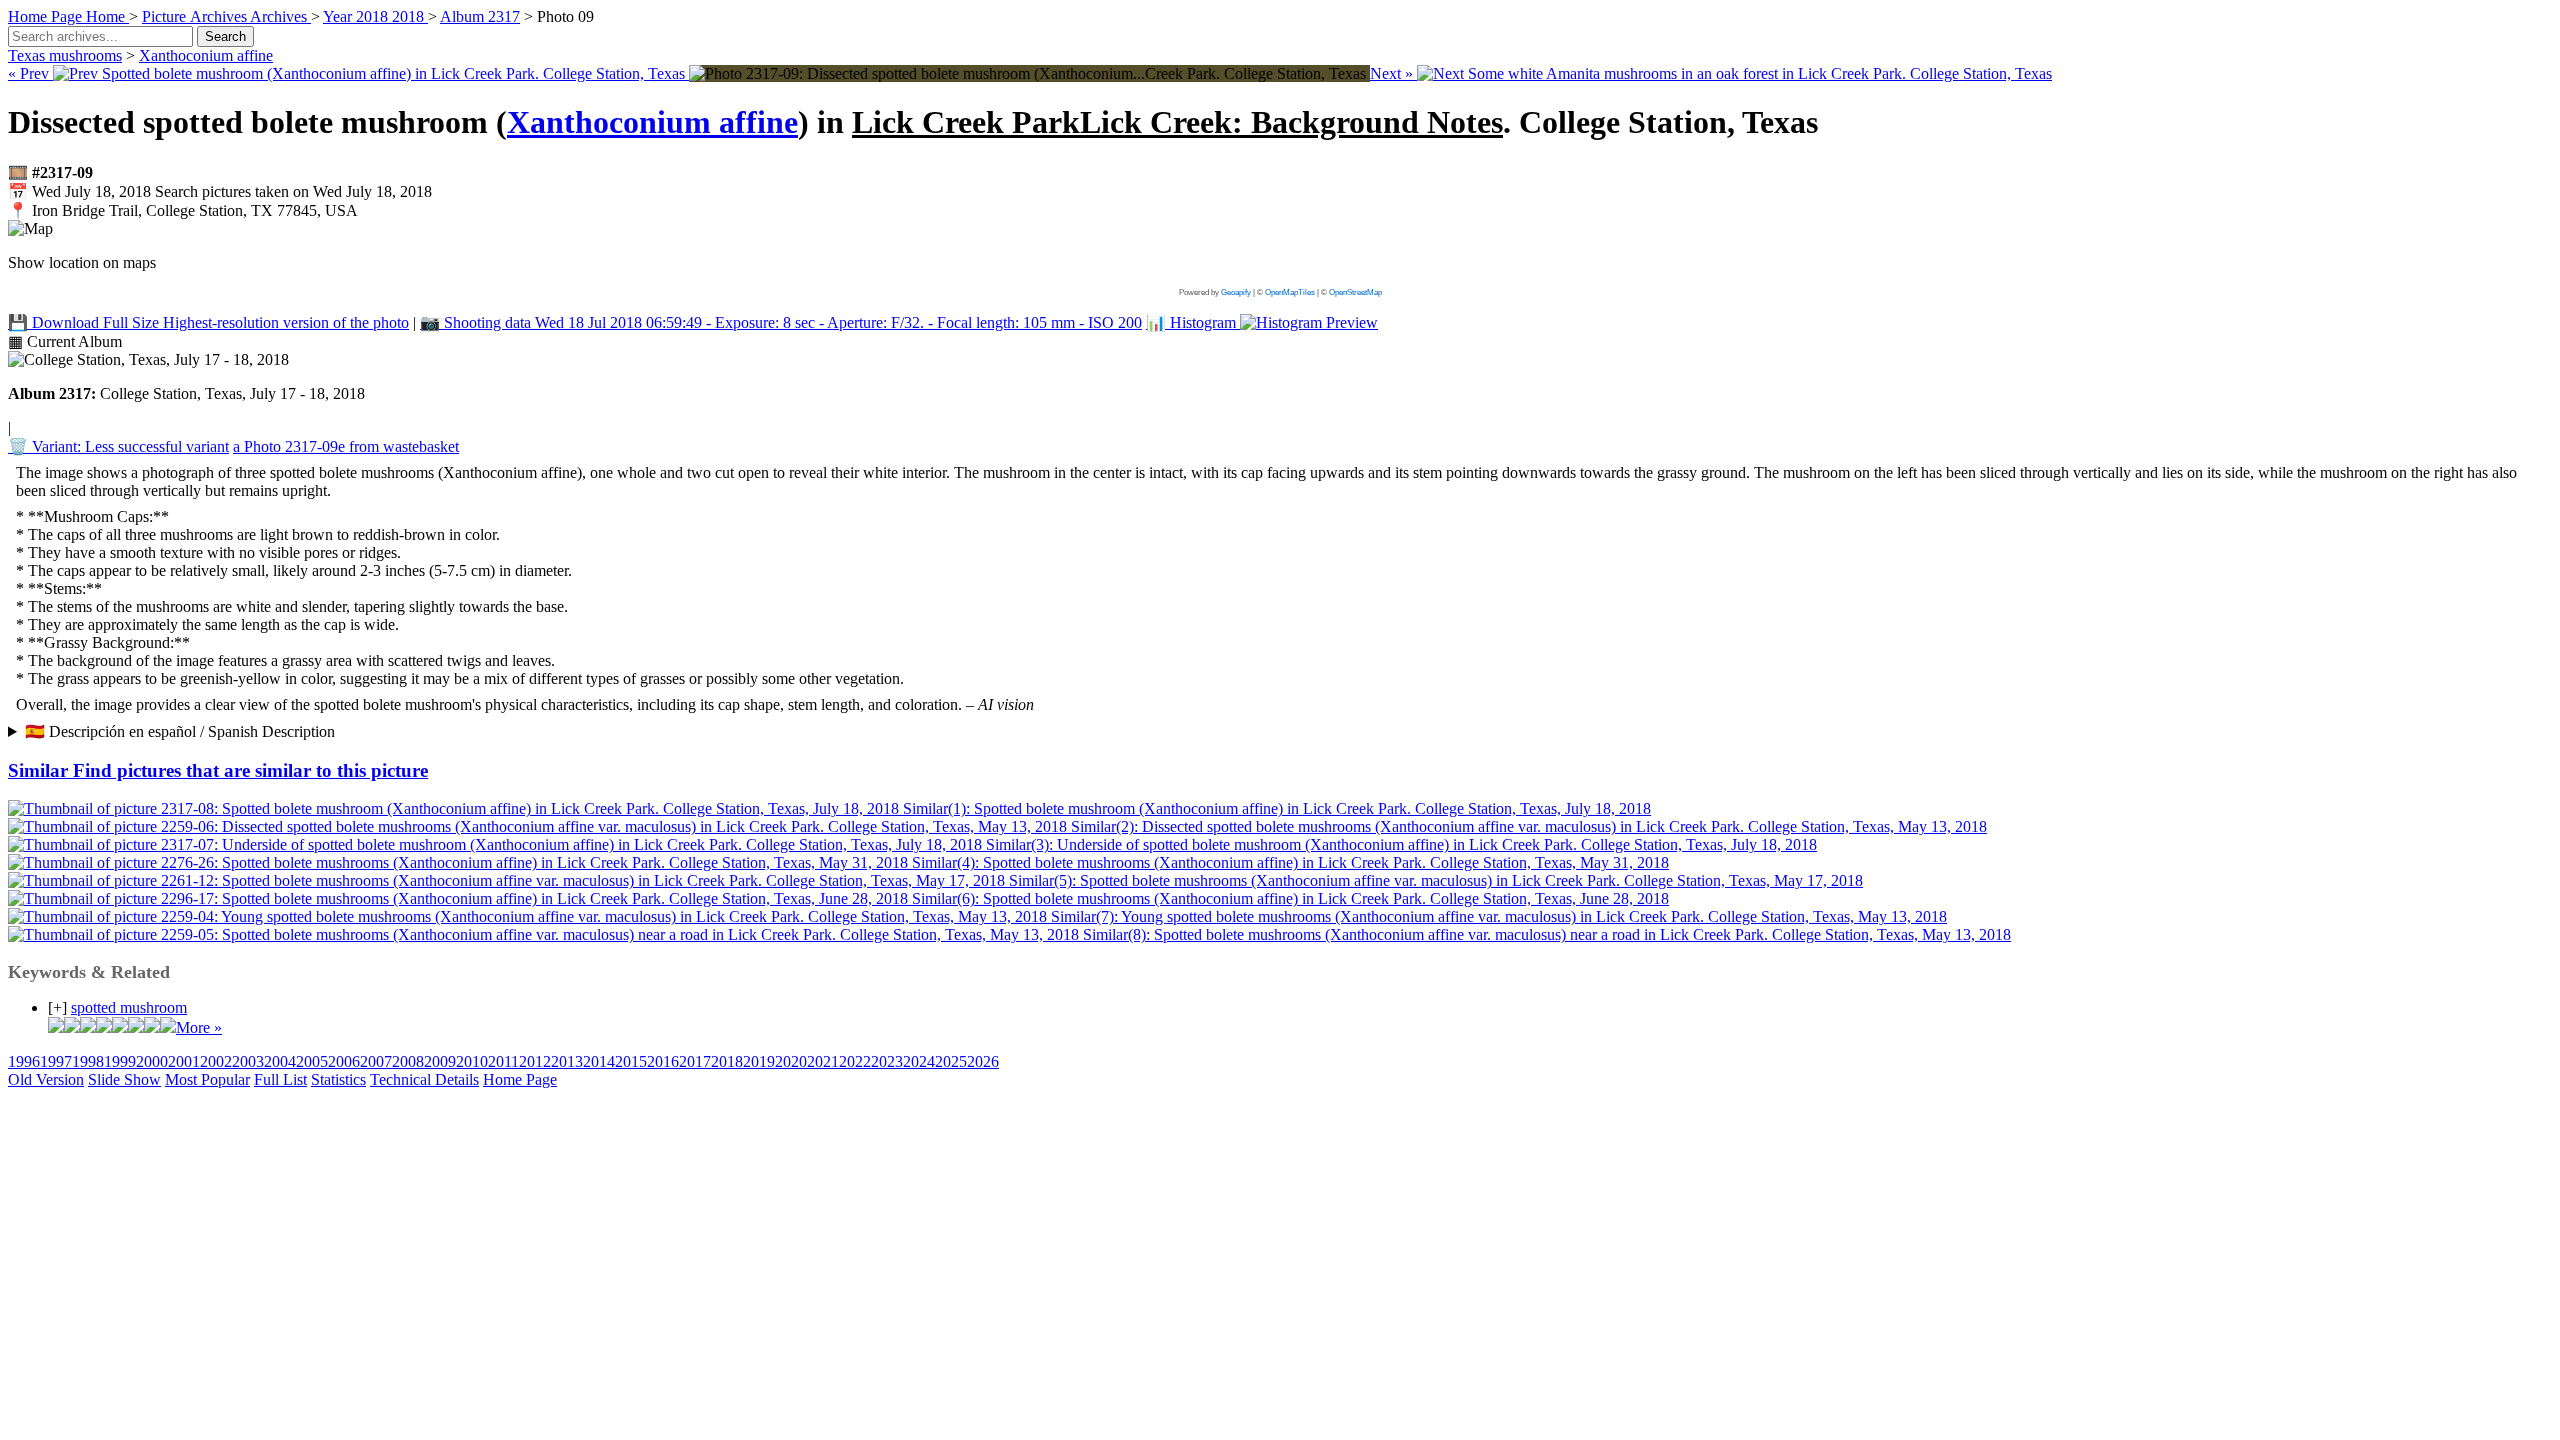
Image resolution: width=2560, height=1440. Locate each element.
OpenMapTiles (1290, 292)
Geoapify (1236, 292)
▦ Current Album (65, 341)
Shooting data (781, 322)
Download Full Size (208, 322)
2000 (152, 1061)
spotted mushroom (129, 1007)
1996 (24, 1061)
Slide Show (124, 1079)
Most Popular (207, 1079)
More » (199, 1027)
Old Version (46, 1079)
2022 (855, 1061)
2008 (408, 1061)
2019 (759, 1061)
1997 (56, 1061)
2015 (631, 1061)
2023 (887, 1061)
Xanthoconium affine (206, 55)
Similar (218, 770)
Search (225, 36)
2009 (440, 1061)
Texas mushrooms (65, 55)
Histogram (1193, 322)
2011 (503, 1061)
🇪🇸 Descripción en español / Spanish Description (180, 731)
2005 (312, 1061)
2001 (184, 1061)
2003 (248, 1061)
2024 (919, 1061)
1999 (120, 1061)
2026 (983, 1061)
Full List (280, 1079)
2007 (376, 1061)
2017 (695, 1061)
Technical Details (424, 1079)
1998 (88, 1061)
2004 (280, 1061)
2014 (599, 1061)
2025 (951, 1061)
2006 (344, 1061)
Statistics (338, 1079)
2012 (535, 1061)
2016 (663, 1061)
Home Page (520, 1079)
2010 (472, 1061)
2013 (567, 1061)
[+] (57, 1007)
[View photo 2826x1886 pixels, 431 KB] (1029, 73)
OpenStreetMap (1355, 292)
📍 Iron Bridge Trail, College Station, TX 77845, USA (183, 210)
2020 (791, 1061)
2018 (727, 1061)
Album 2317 (480, 16)
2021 (823, 1061)
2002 (216, 1061)
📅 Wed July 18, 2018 (220, 191)
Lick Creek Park (1177, 122)
